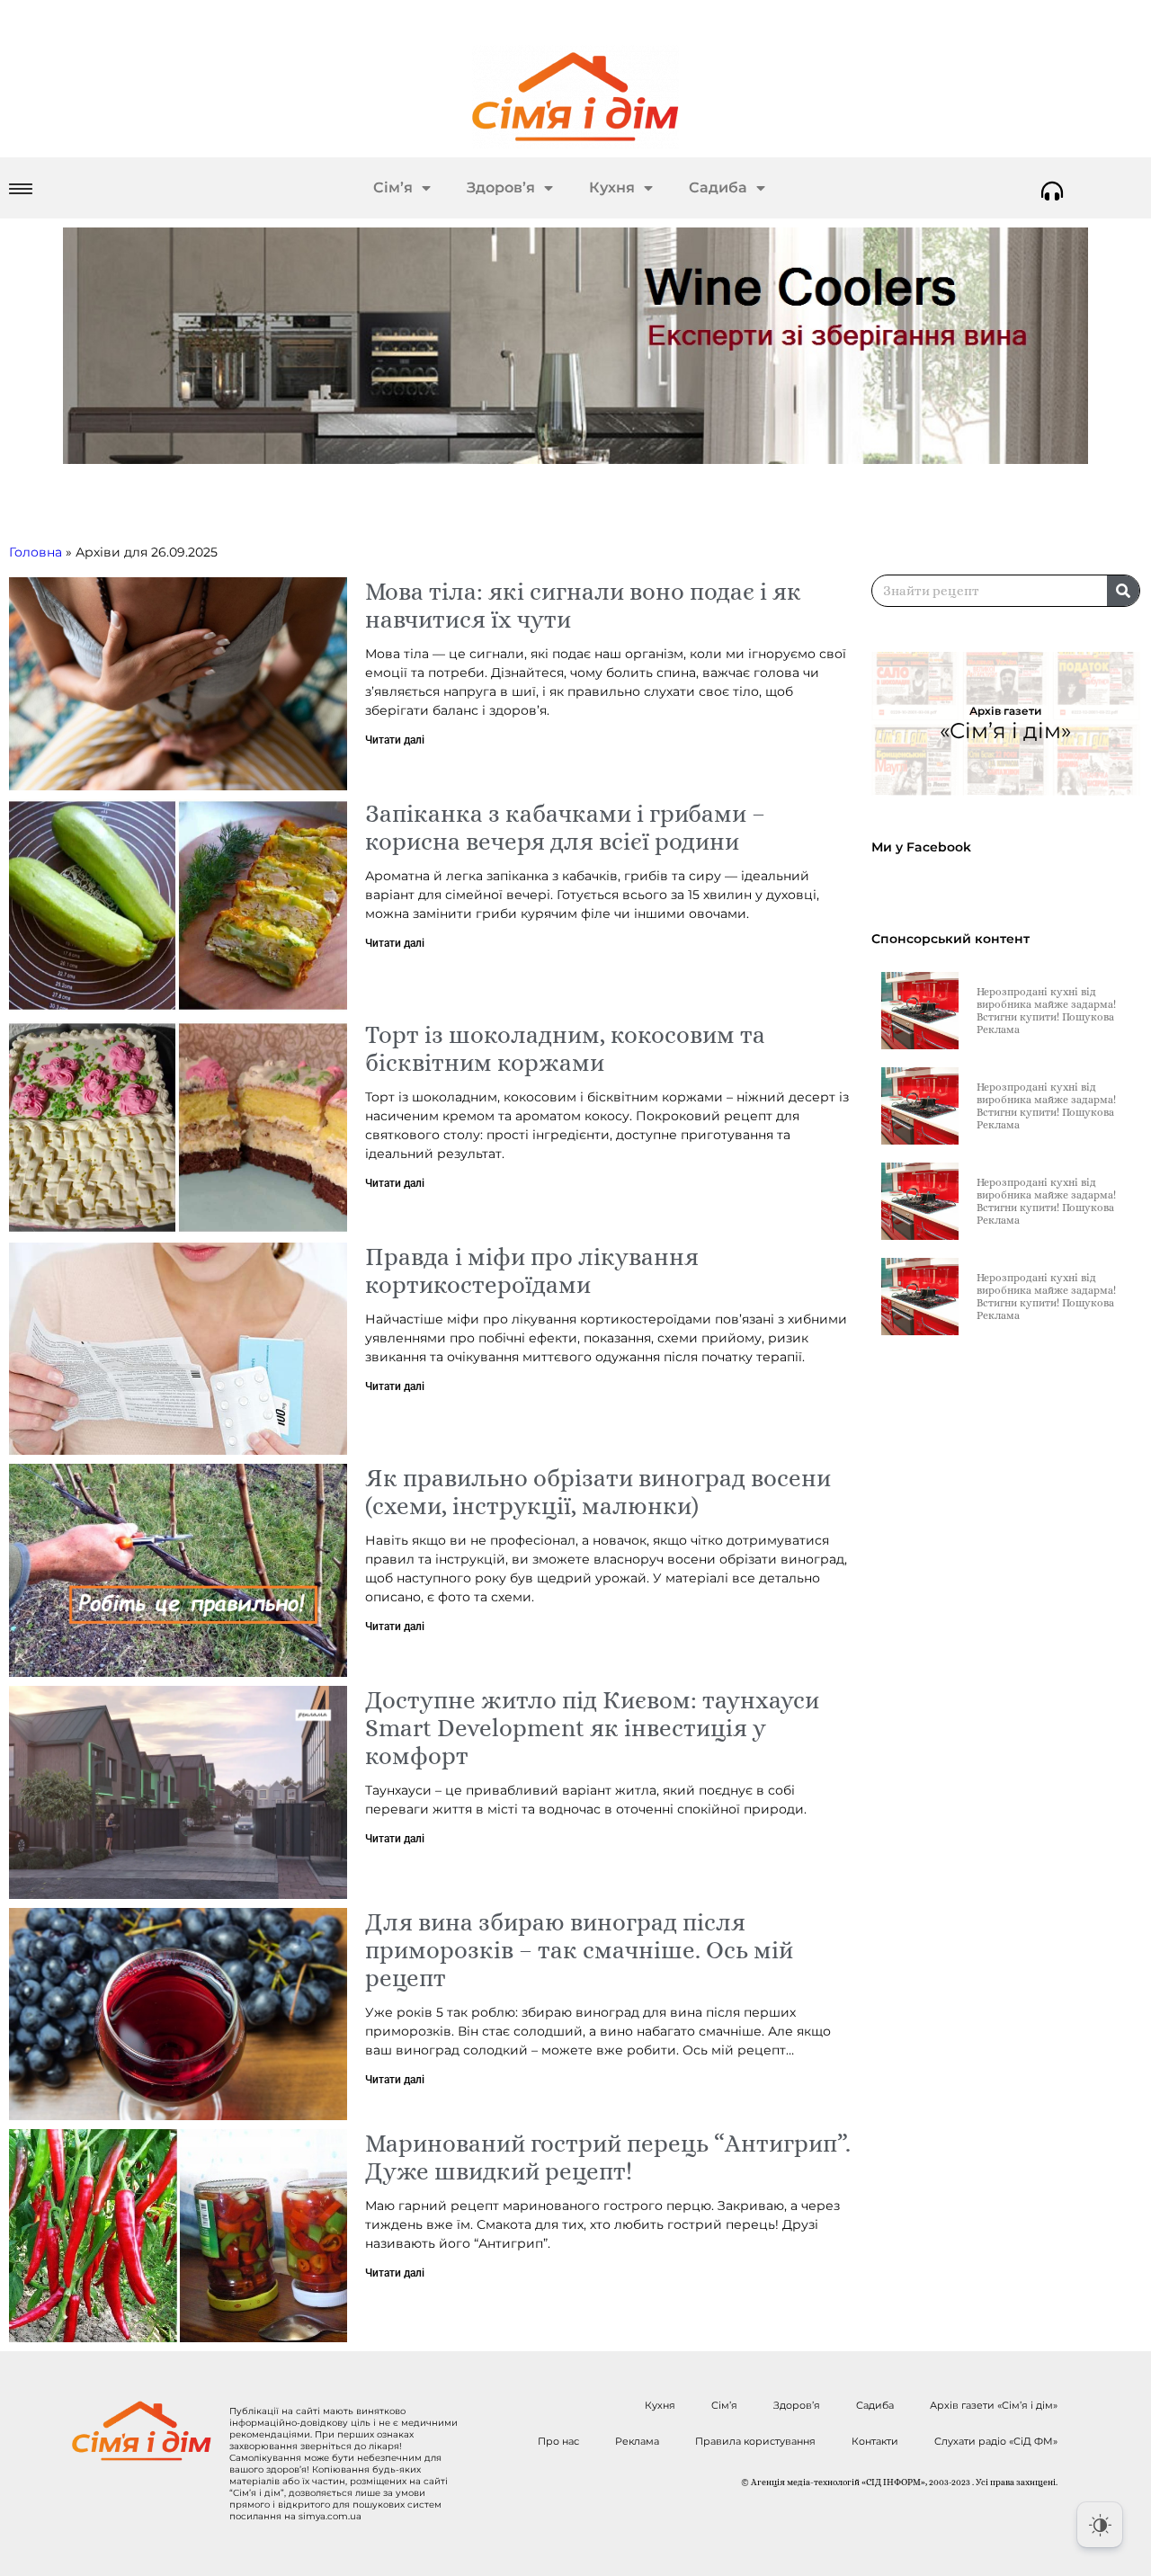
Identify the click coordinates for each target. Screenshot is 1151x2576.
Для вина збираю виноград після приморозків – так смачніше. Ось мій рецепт (579, 1950)
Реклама (637, 2441)
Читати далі (395, 740)
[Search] (1123, 591)
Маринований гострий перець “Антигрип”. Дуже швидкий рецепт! (608, 2157)
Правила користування (755, 2441)
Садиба (718, 187)
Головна (36, 552)
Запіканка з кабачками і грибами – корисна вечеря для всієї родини (565, 827)
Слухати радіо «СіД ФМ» (996, 2441)
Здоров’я (501, 187)
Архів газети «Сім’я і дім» (994, 2405)
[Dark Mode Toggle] (1100, 2525)
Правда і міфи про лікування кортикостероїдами (532, 1270)
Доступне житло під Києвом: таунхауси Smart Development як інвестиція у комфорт (592, 1728)
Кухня (612, 187)
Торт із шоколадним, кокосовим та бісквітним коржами (565, 1048)
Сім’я (393, 187)
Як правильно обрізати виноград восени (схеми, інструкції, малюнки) (598, 1492)
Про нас (558, 2441)
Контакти (875, 2441)
